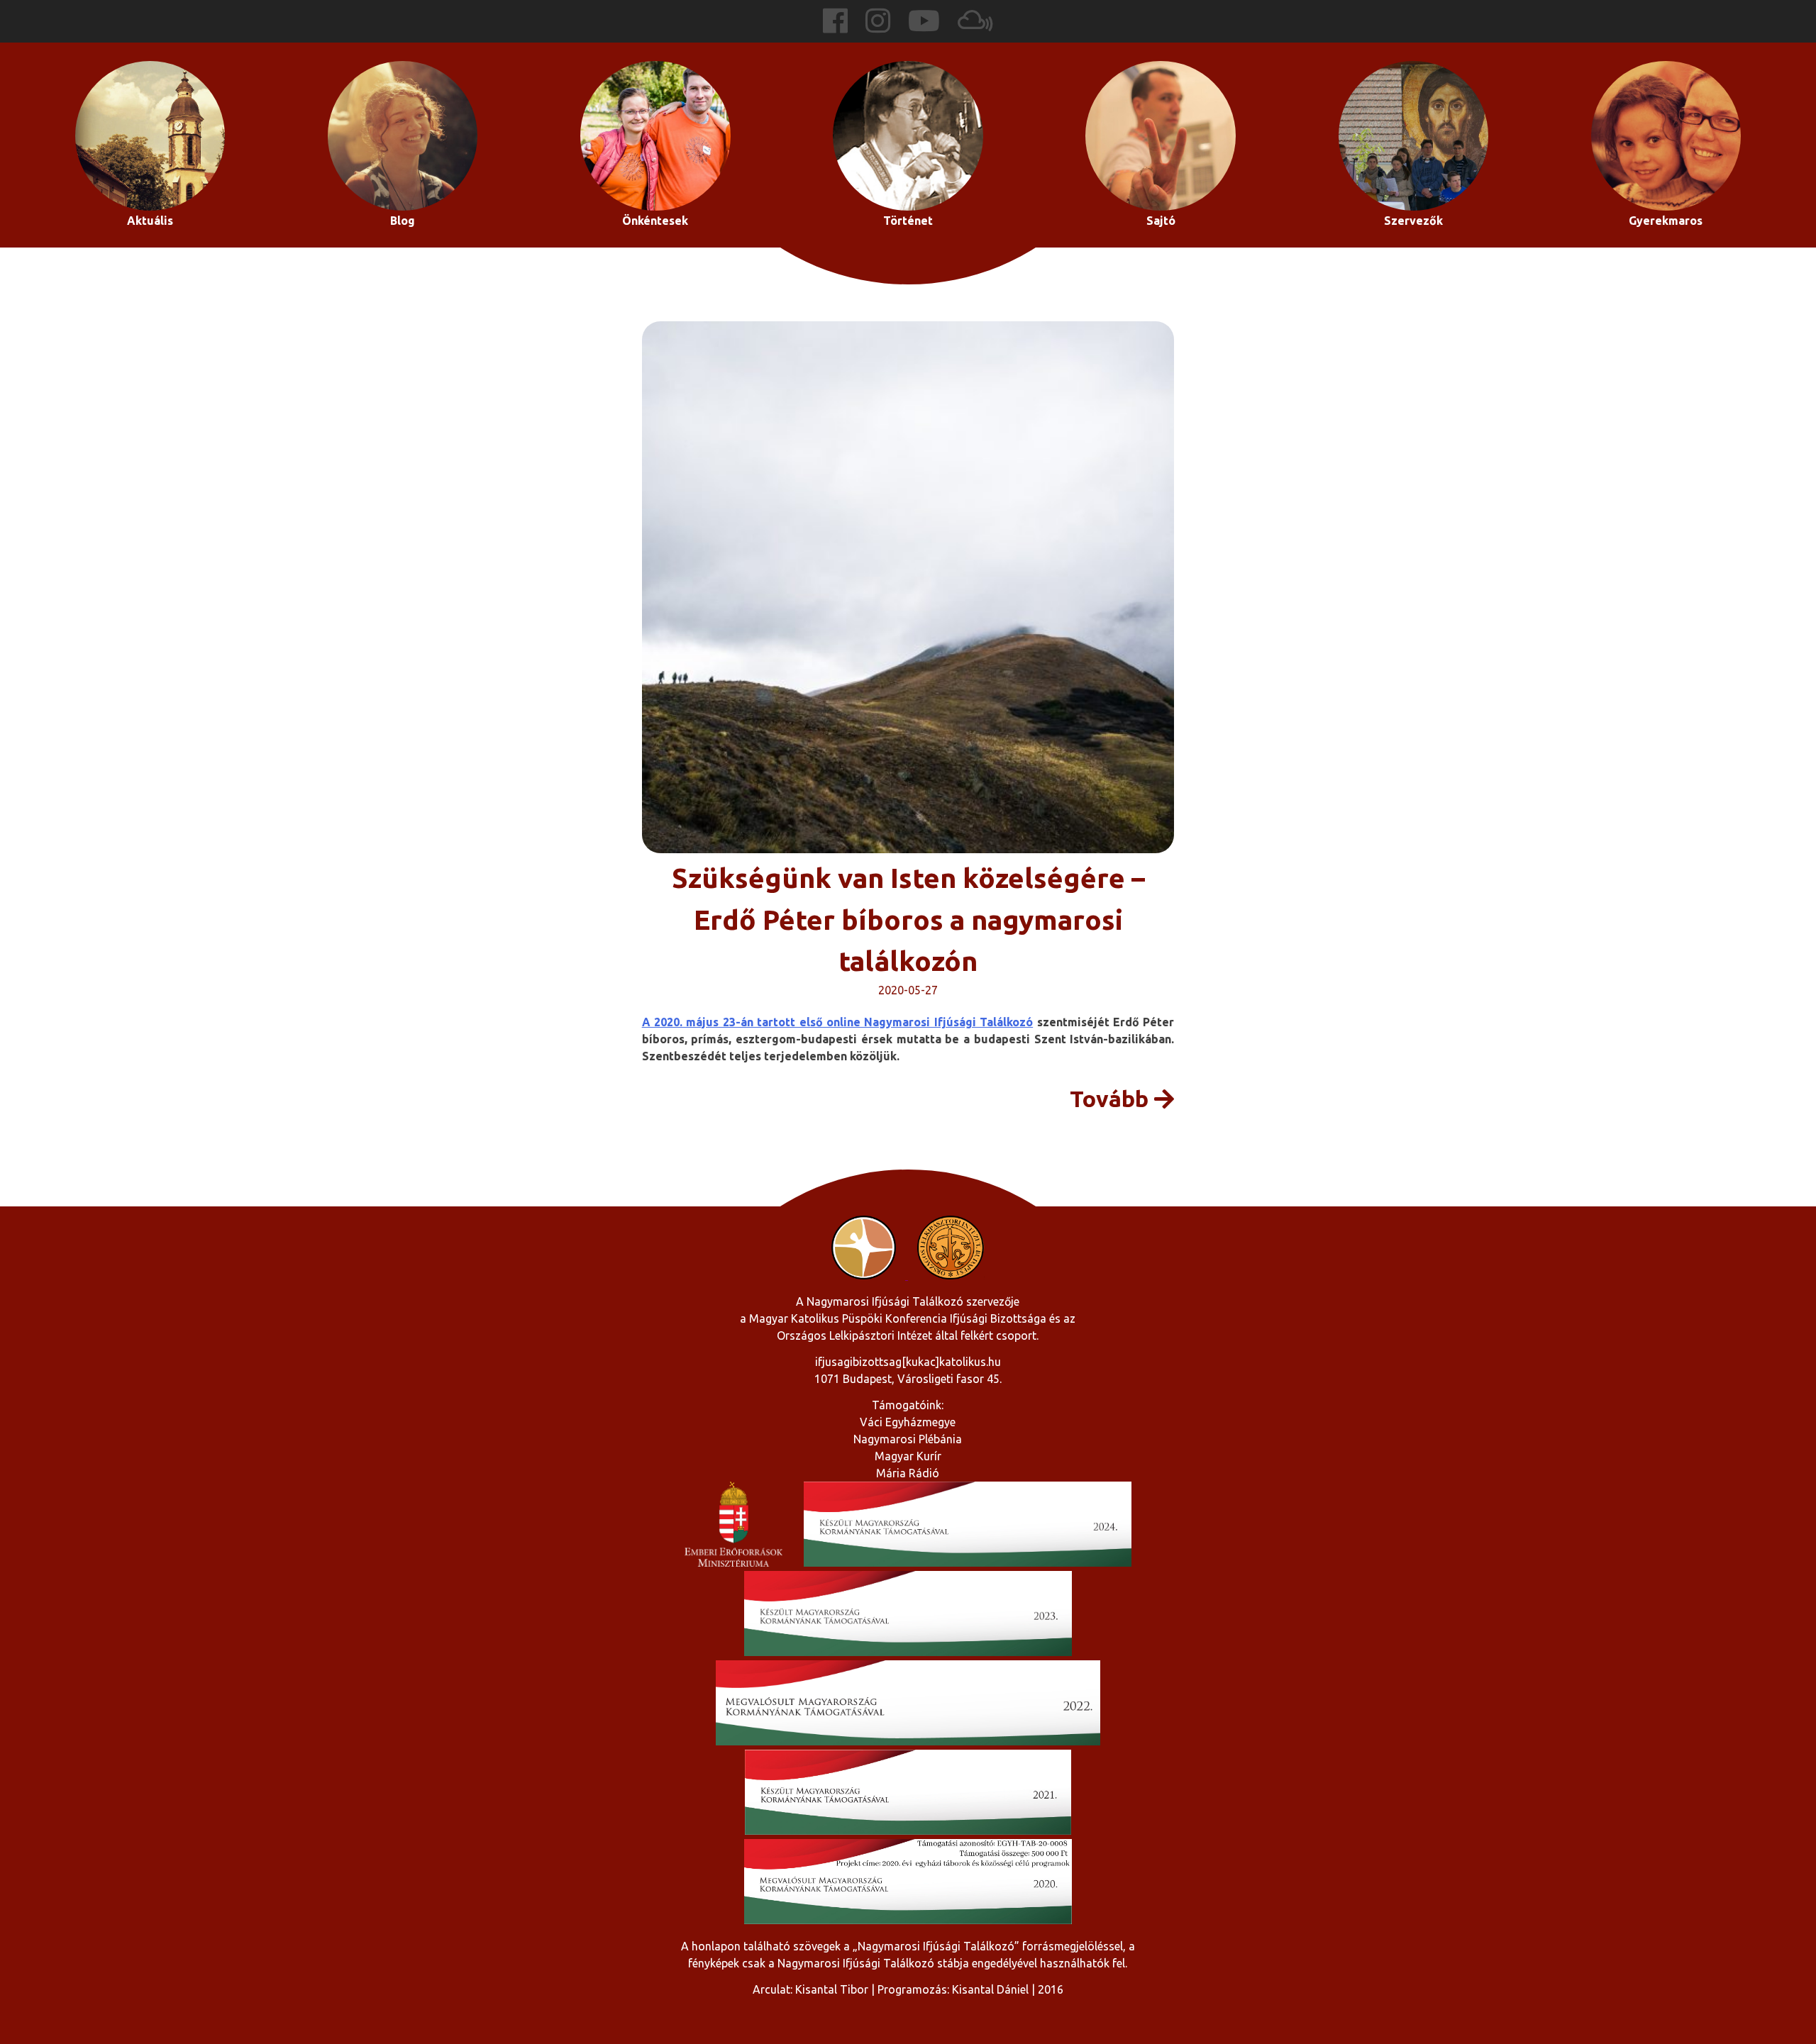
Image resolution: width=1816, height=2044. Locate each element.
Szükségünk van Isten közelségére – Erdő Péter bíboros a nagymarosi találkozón (908, 919)
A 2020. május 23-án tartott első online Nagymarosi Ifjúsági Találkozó (838, 1022)
